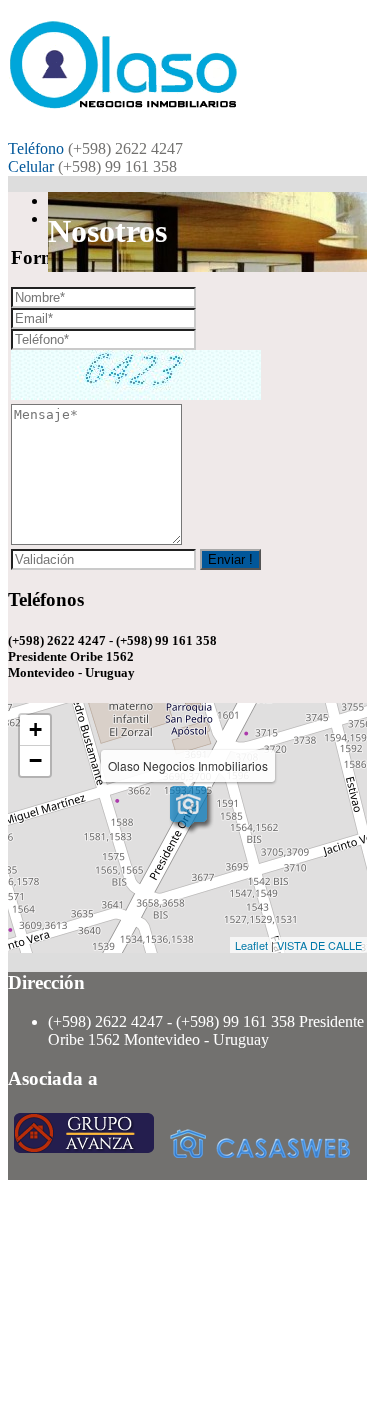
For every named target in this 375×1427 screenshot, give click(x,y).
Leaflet (251, 945)
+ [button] (35, 729)
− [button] (35, 760)
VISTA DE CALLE (319, 945)
